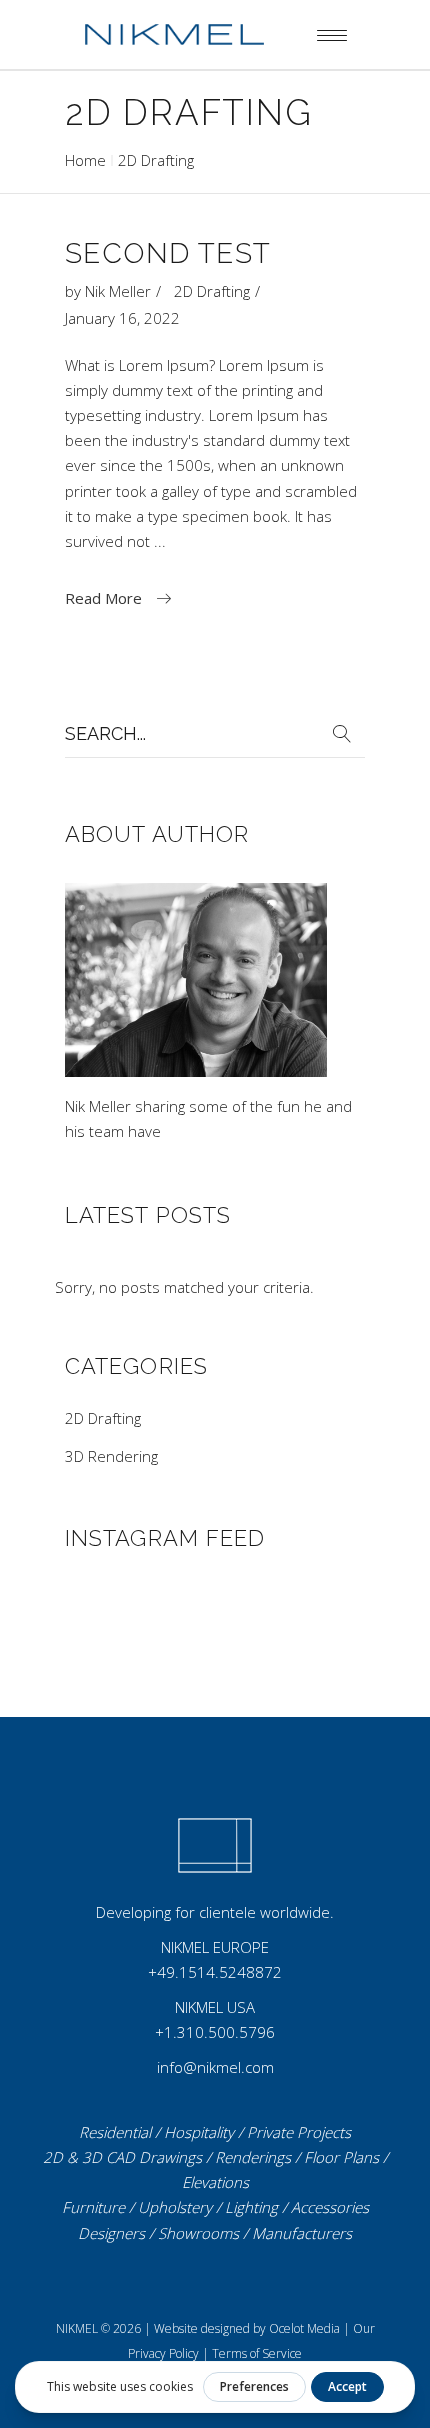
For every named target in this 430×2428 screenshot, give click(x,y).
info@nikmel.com (215, 2067)
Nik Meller (118, 291)
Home (85, 160)
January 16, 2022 (122, 318)
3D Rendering (111, 1456)
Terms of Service (257, 2353)
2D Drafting (212, 291)
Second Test (168, 253)
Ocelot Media (304, 2328)
